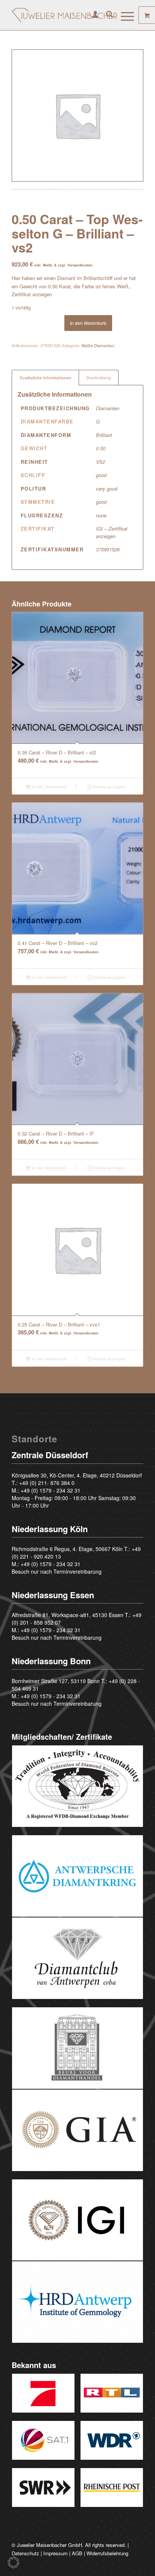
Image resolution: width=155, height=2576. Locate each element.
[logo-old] (64, 15)
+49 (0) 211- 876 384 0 (47, 1483)
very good (107, 489)
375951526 (108, 549)
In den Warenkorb (88, 323)
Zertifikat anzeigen (32, 294)
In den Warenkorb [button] (49, 787)
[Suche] (106, 15)
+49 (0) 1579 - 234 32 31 (51, 1490)
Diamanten (108, 408)
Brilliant (104, 435)
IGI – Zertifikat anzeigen (112, 532)
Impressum (55, 2553)
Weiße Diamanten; (98, 345)
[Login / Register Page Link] (92, 15)
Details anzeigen (108, 787)
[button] (14, 2562)
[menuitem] (92, 15)
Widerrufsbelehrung (107, 2553)
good (101, 475)
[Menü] (124, 15)
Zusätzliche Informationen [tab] (46, 378)
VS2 (100, 462)
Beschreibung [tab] (99, 378)
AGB (77, 2553)
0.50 (101, 448)
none (101, 515)
